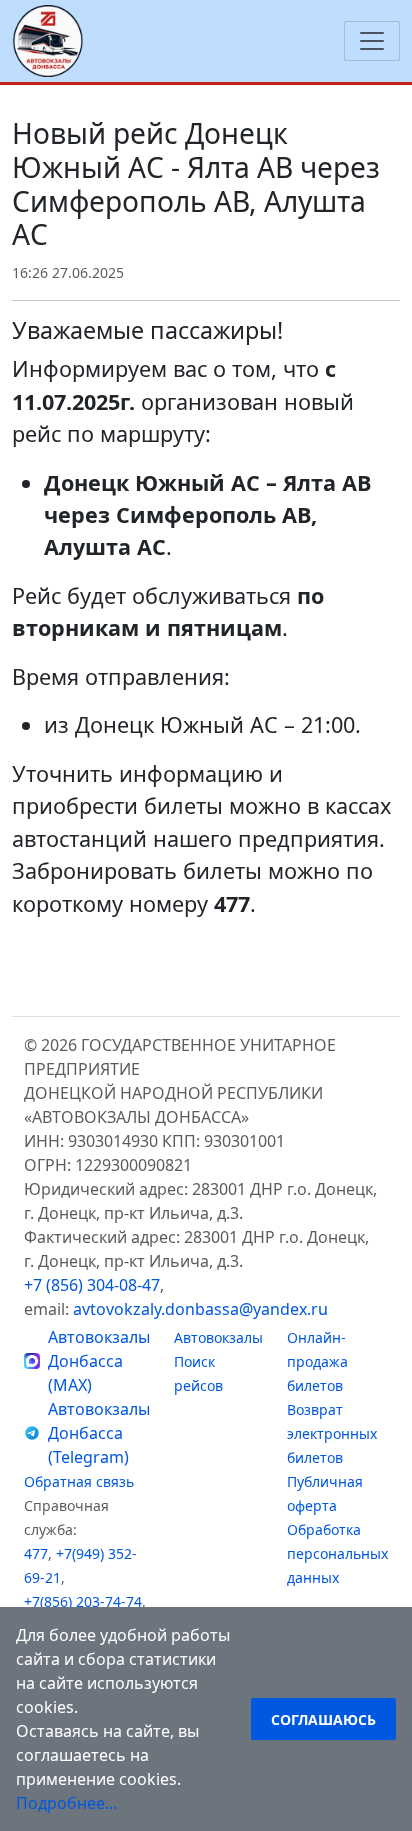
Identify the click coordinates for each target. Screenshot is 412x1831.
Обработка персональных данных (337, 1553)
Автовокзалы (218, 1337)
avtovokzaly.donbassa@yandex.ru (200, 1309)
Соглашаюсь (323, 1719)
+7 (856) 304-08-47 (92, 1285)
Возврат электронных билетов (332, 1433)
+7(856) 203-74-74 (83, 1601)
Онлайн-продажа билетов (317, 1361)
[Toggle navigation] (372, 41)
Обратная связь (79, 1481)
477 (36, 1553)
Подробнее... (66, 1803)
